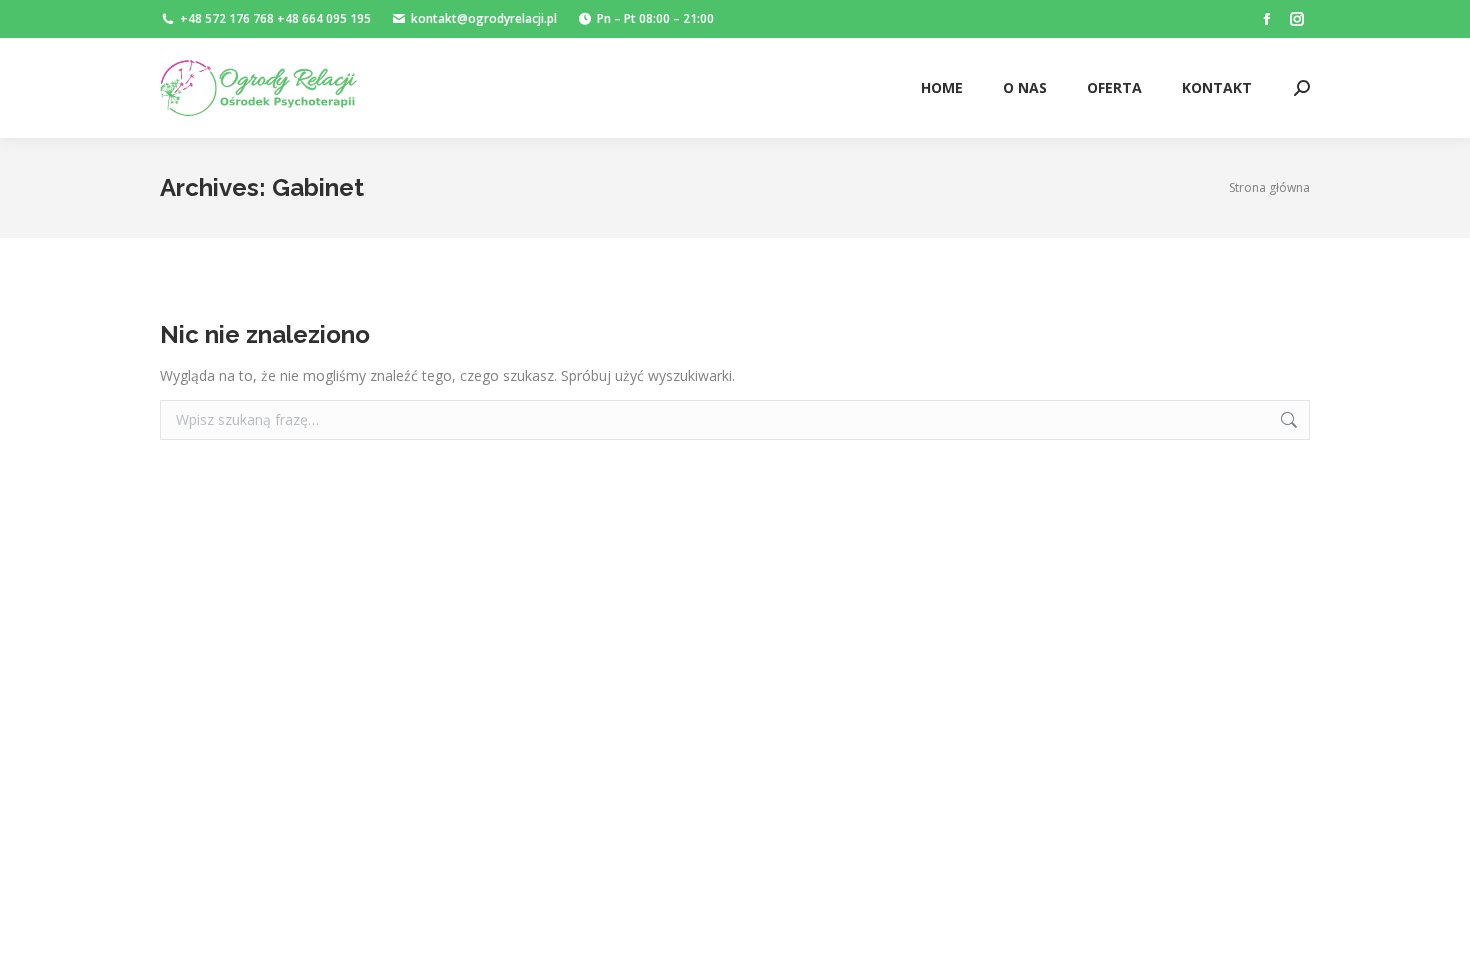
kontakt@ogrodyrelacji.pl (484, 18)
